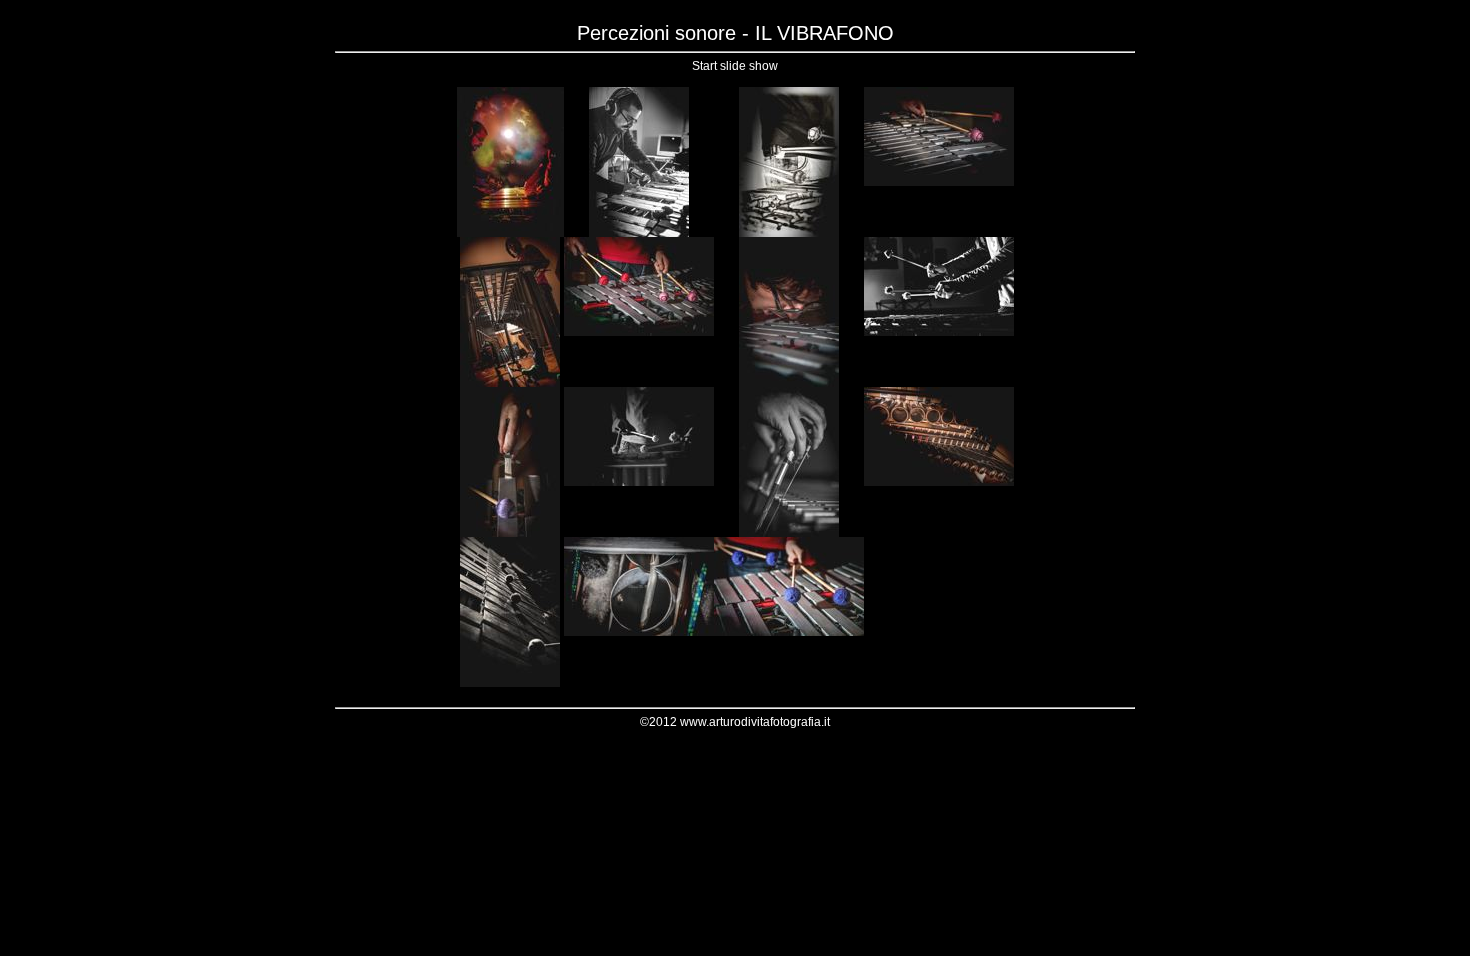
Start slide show (735, 66)
